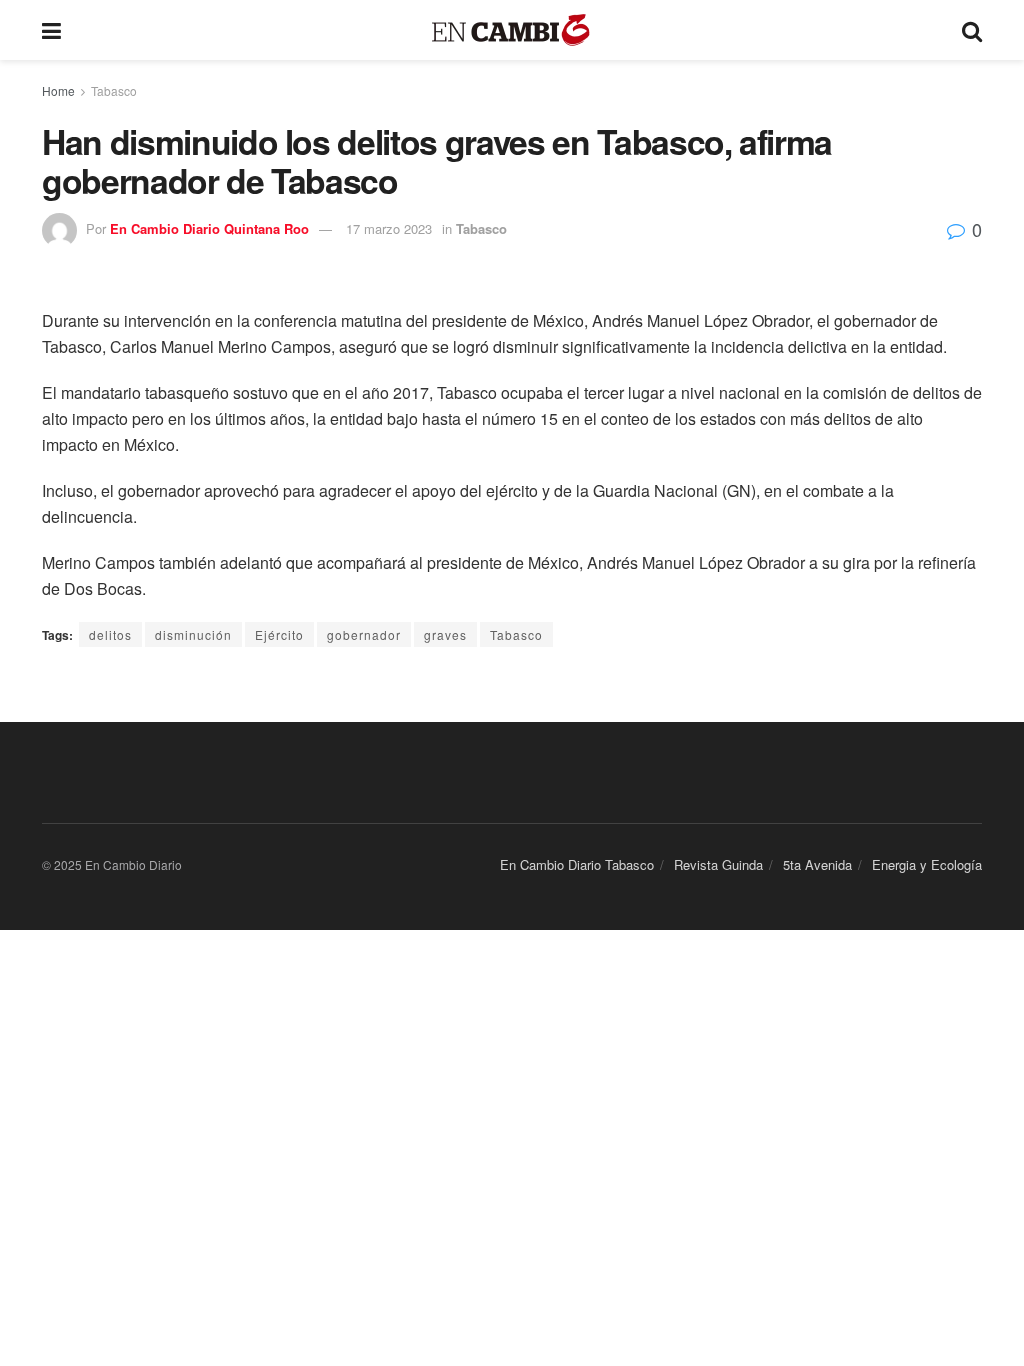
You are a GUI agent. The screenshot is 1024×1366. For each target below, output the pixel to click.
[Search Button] (972, 30)
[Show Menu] (51, 30)
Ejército (279, 634)
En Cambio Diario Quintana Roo (209, 228)
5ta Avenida (817, 864)
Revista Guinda (718, 864)
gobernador (364, 634)
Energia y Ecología (927, 864)
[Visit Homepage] (511, 30)
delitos (110, 634)
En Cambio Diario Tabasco (577, 864)
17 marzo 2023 (389, 228)
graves (445, 634)
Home (58, 90)
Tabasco (114, 90)
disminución (193, 634)
